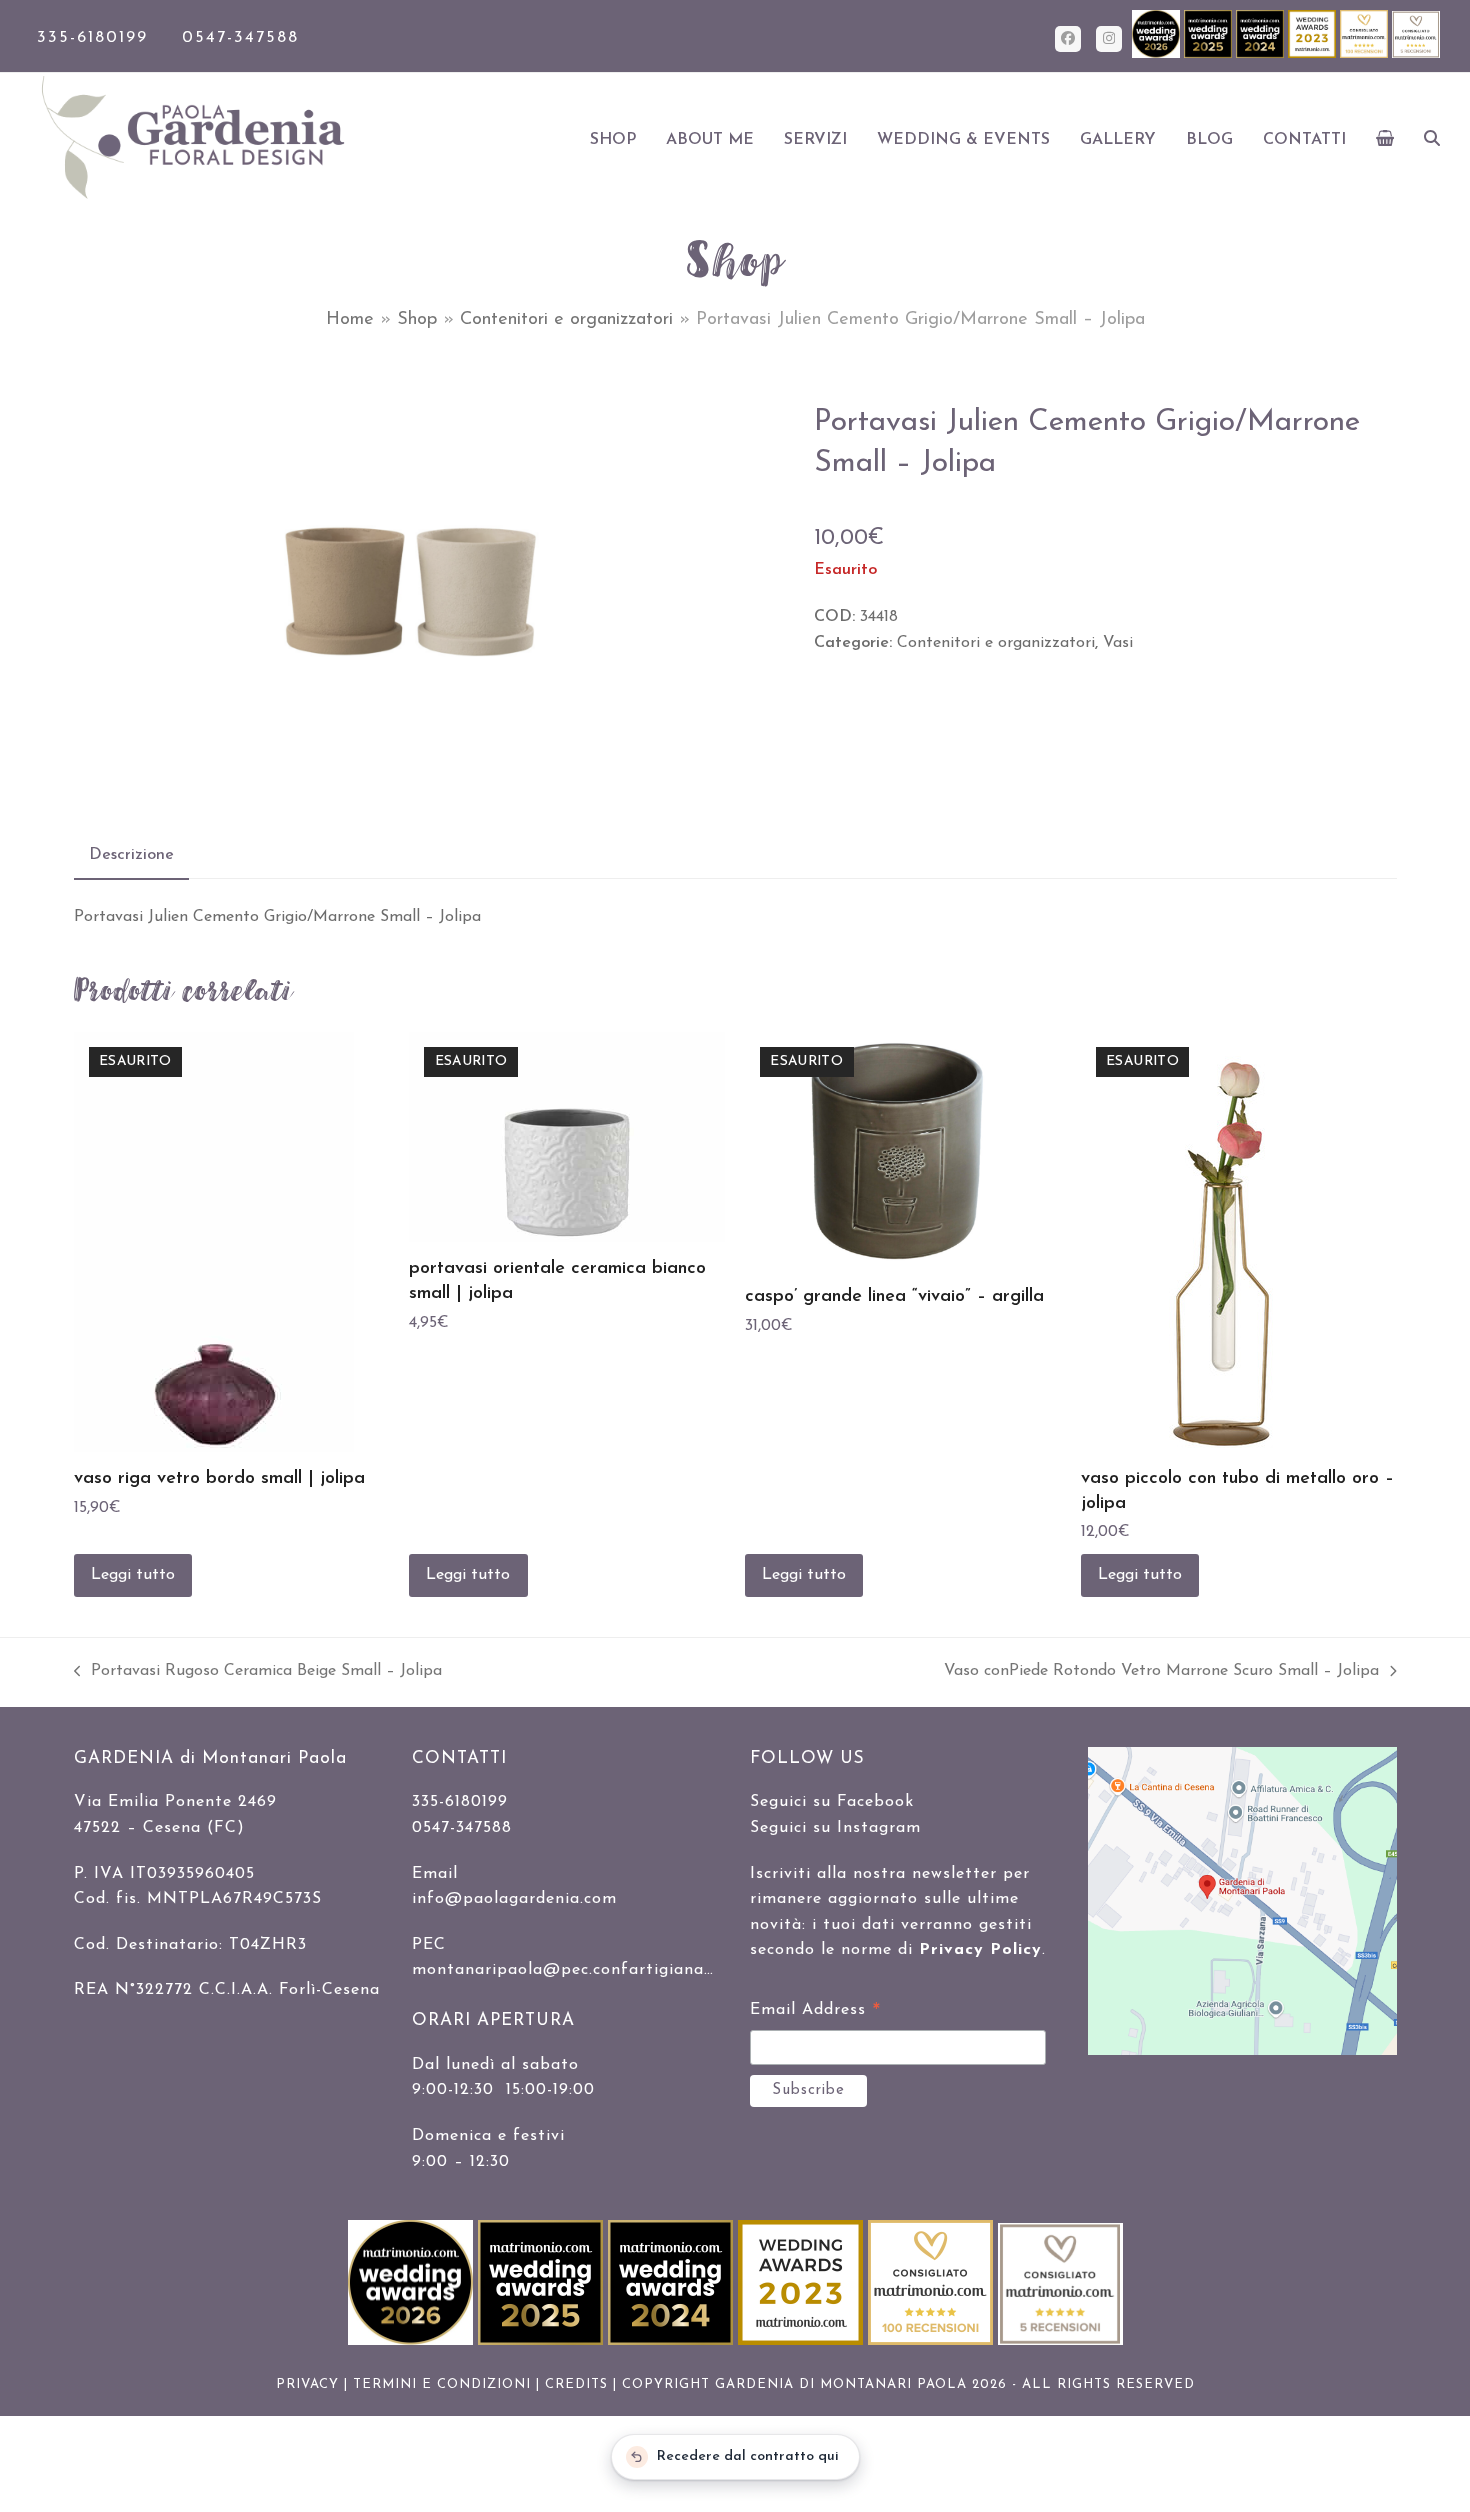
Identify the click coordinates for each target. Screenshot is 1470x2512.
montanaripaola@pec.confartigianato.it (575, 1970)
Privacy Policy (980, 1950)
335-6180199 (92, 38)
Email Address (815, 2013)
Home (350, 320)
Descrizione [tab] (131, 855)
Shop (417, 320)
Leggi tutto (133, 1575)
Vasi (1118, 643)
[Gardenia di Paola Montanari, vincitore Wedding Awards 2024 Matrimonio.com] (1262, 54)
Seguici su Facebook (832, 1802)
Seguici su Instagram (835, 1828)
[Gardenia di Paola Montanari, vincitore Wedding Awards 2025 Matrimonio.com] (1210, 54)
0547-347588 (240, 38)
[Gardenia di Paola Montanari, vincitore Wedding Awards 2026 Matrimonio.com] (1158, 54)
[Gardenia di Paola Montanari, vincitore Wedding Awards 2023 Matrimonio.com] (1314, 54)
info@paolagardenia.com (514, 1899)
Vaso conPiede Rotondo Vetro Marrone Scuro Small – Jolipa (1161, 1673)
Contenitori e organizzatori (566, 320)
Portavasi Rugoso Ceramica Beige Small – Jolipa (258, 1673)
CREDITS (576, 2384)
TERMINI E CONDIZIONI (442, 2384)
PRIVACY (307, 2384)
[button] (1385, 140)
